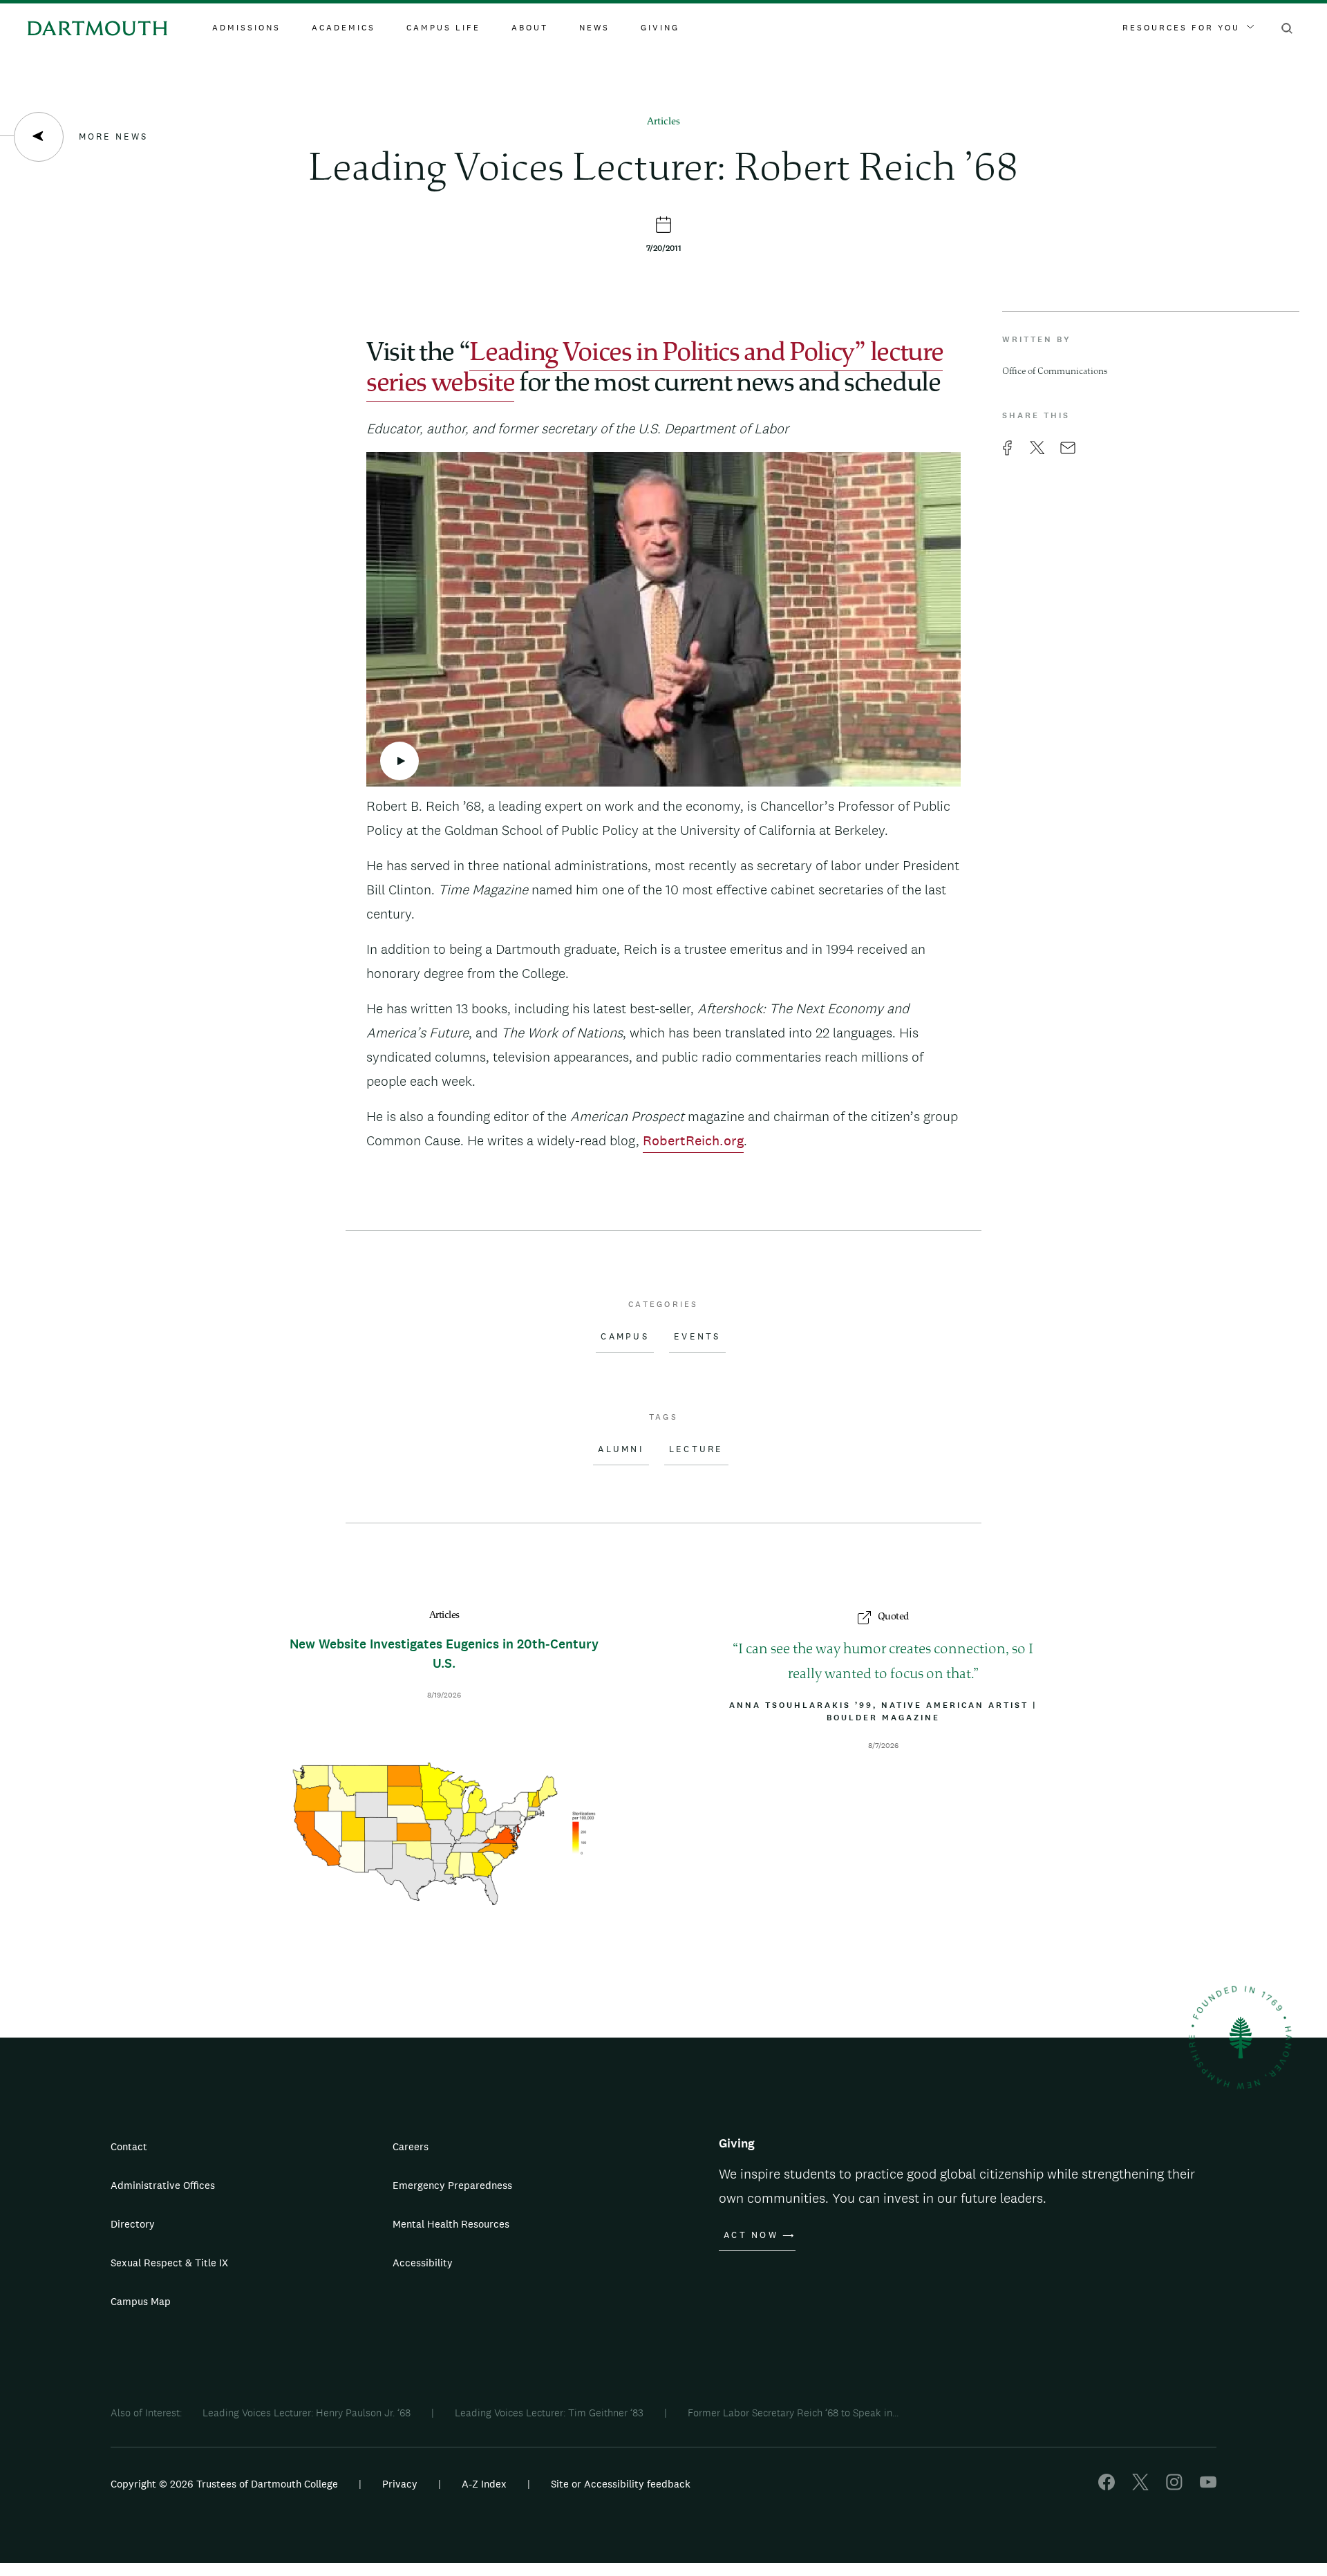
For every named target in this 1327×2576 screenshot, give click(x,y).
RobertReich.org (693, 1140)
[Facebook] (1107, 2486)
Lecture (696, 1449)
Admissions (246, 28)
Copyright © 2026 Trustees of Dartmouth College (224, 2484)
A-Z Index (484, 2484)
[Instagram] (1174, 2486)
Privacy (400, 2484)
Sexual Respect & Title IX (169, 2263)
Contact (129, 2146)
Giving (660, 28)
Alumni (621, 1449)
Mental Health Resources (451, 2224)
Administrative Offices (163, 2185)
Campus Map (141, 2301)
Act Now (751, 2235)
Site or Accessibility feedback (621, 2484)
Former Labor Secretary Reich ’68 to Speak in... (793, 2413)
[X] (1140, 2486)
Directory (133, 2224)
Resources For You (1181, 28)
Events (697, 1337)
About (530, 28)
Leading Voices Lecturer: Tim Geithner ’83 (549, 2413)
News (594, 28)
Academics (343, 28)
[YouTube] (1208, 2486)
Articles (663, 122)
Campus (625, 1337)
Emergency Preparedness (452, 2185)
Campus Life (443, 28)
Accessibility (423, 2263)
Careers (411, 2146)
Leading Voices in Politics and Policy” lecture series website (655, 369)
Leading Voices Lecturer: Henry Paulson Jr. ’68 (307, 2413)
